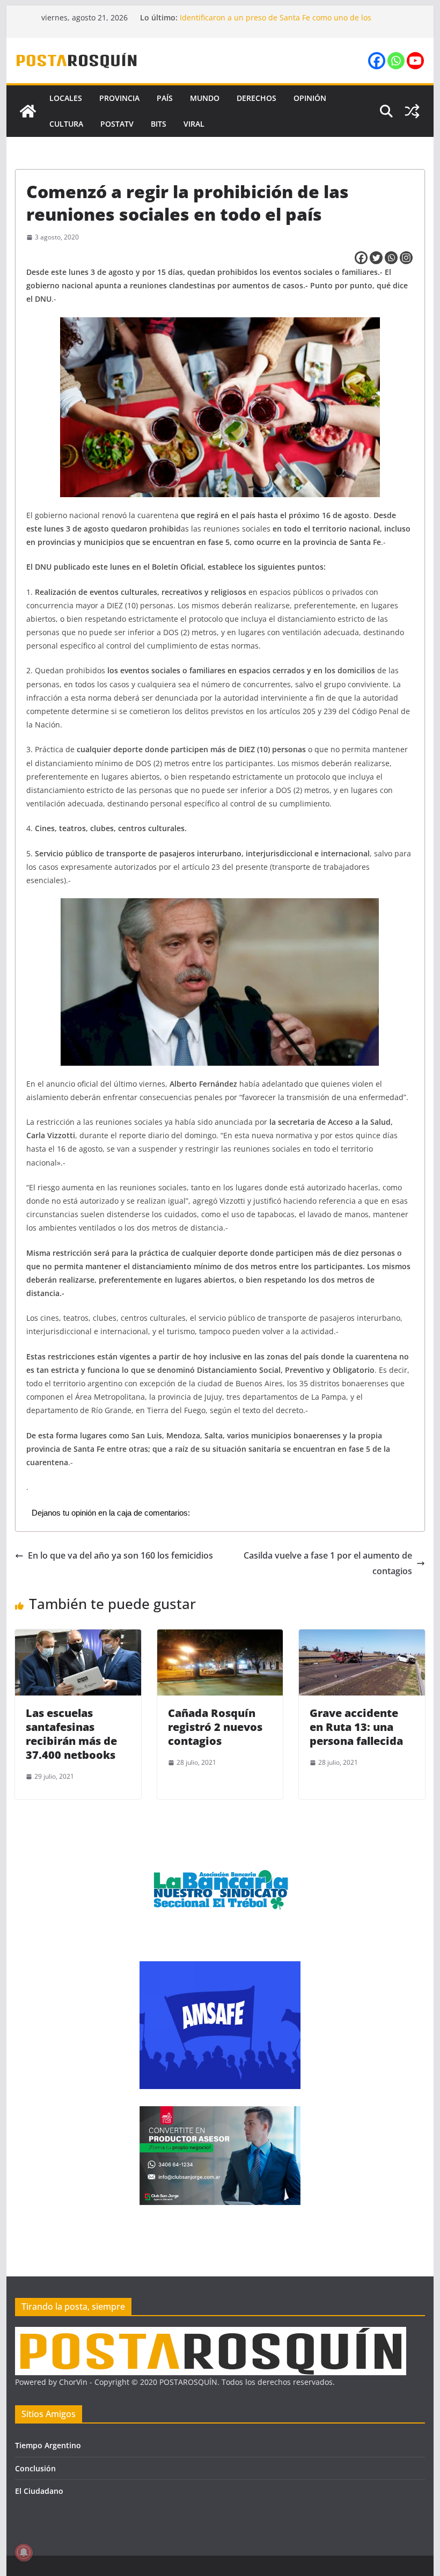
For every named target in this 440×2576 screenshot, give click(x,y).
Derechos (256, 98)
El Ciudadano (39, 2491)
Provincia (119, 98)
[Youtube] (415, 61)
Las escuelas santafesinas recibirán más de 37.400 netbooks (71, 1734)
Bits (159, 124)
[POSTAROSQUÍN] (28, 111)
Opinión (310, 98)
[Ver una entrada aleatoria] (412, 111)
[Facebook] (377, 61)
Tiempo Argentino (48, 2445)
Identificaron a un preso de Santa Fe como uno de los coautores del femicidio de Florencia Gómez (276, 23)
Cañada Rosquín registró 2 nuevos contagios (215, 1727)
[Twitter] (376, 258)
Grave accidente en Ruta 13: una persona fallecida (356, 1727)
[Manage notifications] (24, 2552)
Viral (194, 124)
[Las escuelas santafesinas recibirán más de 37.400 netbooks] (78, 1637)
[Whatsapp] (396, 61)
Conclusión (35, 2468)
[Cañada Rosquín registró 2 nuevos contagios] (220, 1637)
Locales (66, 98)
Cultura (66, 124)
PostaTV (117, 124)
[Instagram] (406, 258)
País (165, 98)
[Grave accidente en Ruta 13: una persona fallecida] (362, 1637)
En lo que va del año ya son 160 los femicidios (120, 1555)
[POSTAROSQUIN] (211, 2334)
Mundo (205, 98)
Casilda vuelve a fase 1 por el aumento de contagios (328, 1563)
